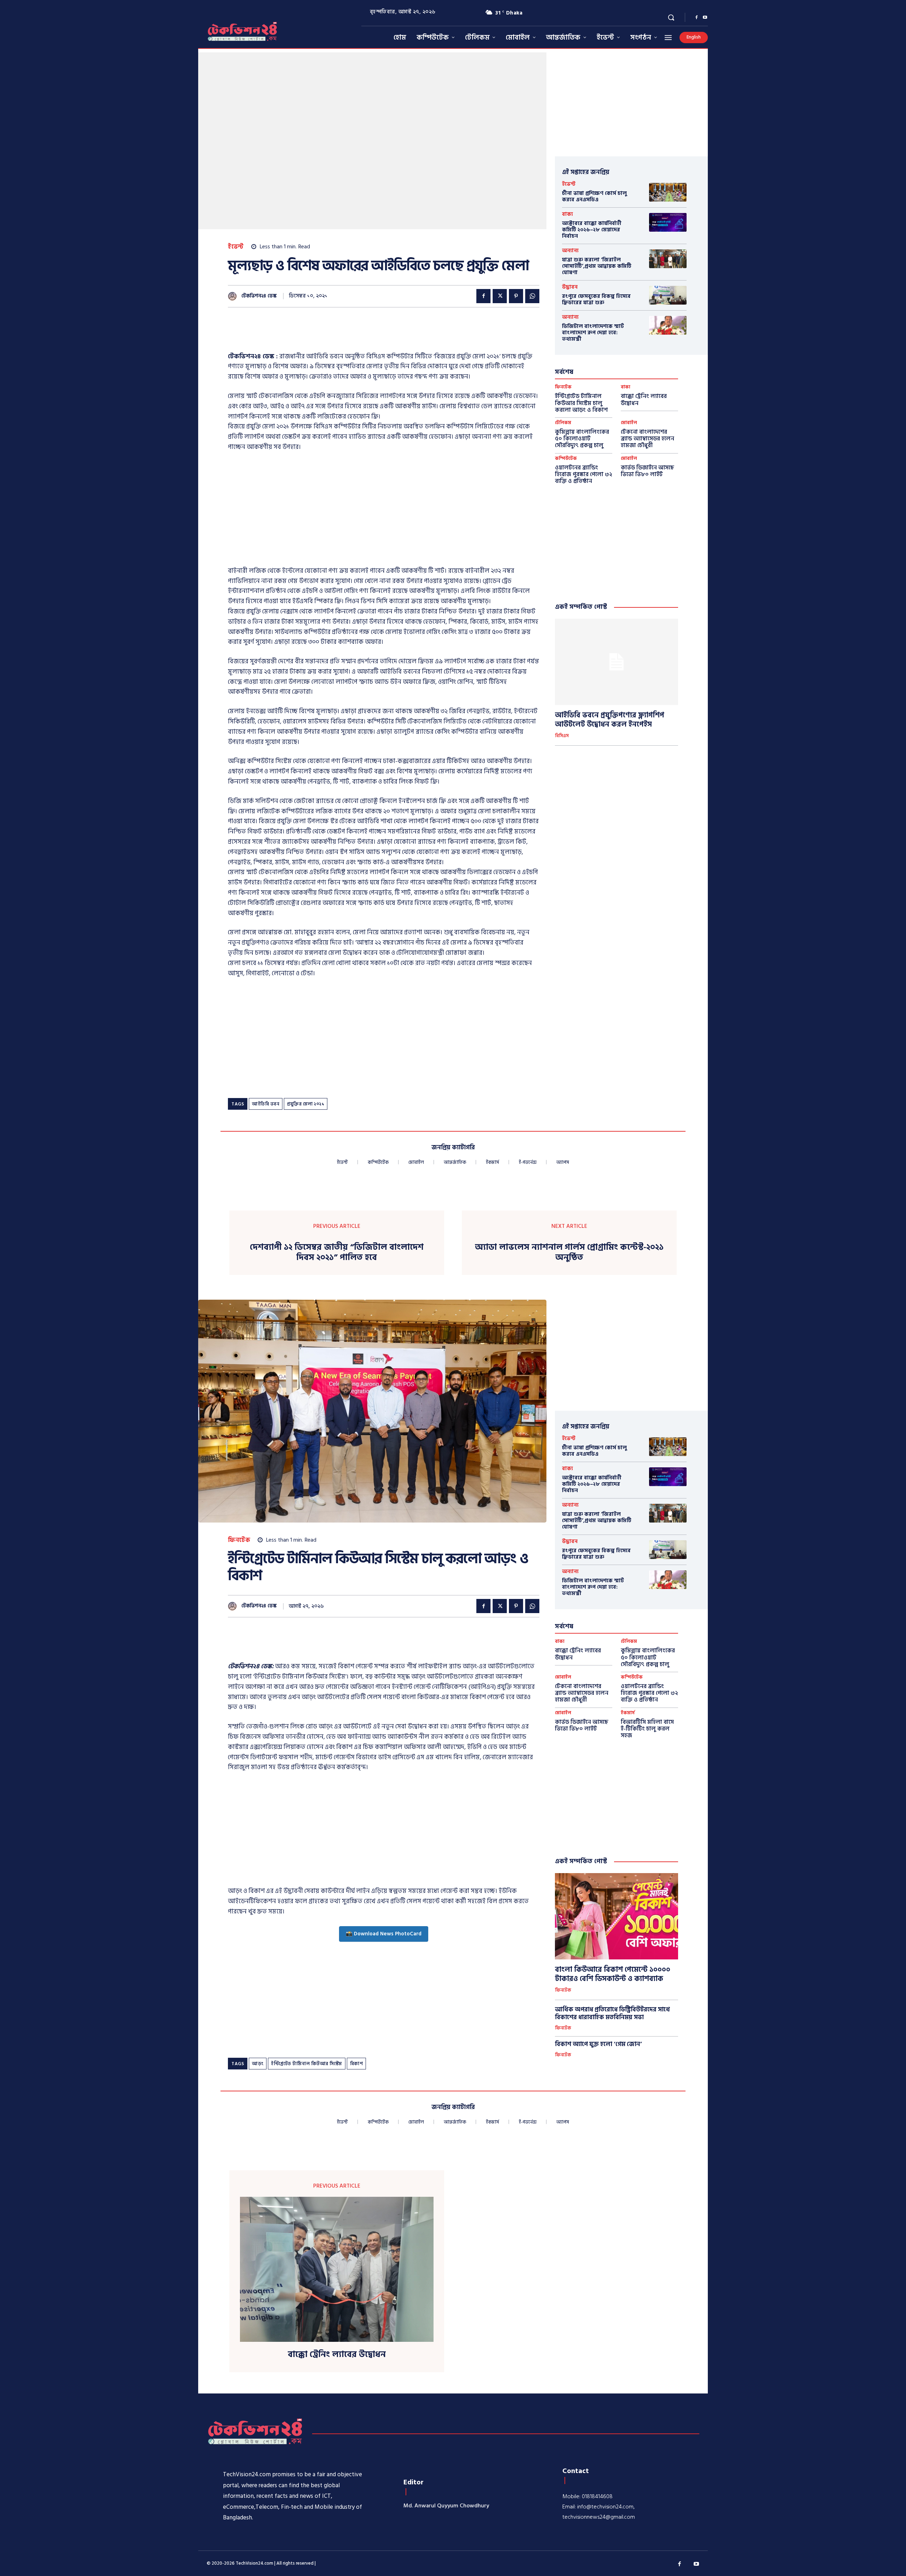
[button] (671, 17)
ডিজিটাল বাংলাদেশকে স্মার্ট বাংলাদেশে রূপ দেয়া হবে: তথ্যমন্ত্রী (593, 333)
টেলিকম (563, 423)
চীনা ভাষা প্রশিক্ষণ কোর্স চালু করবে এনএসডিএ (594, 197)
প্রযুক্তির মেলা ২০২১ (306, 1104)
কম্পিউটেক (566, 459)
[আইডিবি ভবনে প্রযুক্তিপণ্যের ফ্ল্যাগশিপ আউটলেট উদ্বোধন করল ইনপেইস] (617, 662)
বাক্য (567, 214)
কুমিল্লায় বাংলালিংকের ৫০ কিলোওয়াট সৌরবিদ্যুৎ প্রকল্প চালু (582, 439)
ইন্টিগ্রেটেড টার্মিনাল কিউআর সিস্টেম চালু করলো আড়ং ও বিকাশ (581, 403)
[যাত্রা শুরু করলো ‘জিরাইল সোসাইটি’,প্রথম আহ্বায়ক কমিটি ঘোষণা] (668, 259)
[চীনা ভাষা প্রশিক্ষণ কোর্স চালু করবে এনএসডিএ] (668, 192)
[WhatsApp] (532, 296)
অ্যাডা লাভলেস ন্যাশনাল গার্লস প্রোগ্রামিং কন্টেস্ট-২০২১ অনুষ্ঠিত (569, 1253)
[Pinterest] (516, 296)
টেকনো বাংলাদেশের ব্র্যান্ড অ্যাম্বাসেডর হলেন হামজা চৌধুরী (647, 439)
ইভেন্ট (236, 247)
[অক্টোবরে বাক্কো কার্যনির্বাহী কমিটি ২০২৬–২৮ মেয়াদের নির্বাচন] (668, 222)
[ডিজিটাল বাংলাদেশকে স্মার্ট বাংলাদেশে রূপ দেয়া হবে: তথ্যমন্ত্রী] (668, 325)
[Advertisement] (357, 334)
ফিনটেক (563, 387)
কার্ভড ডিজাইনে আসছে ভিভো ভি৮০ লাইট (647, 471)
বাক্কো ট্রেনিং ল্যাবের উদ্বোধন (644, 400)
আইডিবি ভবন (266, 1104)
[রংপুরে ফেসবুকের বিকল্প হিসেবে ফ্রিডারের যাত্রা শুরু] (668, 295)
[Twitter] (500, 296)
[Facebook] (696, 18)
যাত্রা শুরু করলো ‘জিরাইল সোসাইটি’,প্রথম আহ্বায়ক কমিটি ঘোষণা (597, 266)
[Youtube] (705, 18)
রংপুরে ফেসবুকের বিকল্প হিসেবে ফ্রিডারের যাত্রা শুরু (596, 299)
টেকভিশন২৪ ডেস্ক (259, 296)
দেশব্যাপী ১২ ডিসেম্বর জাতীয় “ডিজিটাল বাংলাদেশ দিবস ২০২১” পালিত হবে (337, 1253)
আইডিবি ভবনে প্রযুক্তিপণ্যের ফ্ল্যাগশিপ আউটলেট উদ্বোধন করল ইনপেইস (610, 720)
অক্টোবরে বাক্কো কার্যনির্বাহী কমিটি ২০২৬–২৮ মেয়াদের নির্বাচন (592, 230)
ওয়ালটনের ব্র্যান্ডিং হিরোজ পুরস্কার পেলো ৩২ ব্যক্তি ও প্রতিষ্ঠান (584, 474)
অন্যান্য (570, 251)
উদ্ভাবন (570, 287)
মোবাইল (629, 423)
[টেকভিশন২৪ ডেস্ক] (234, 296)
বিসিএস (562, 736)
